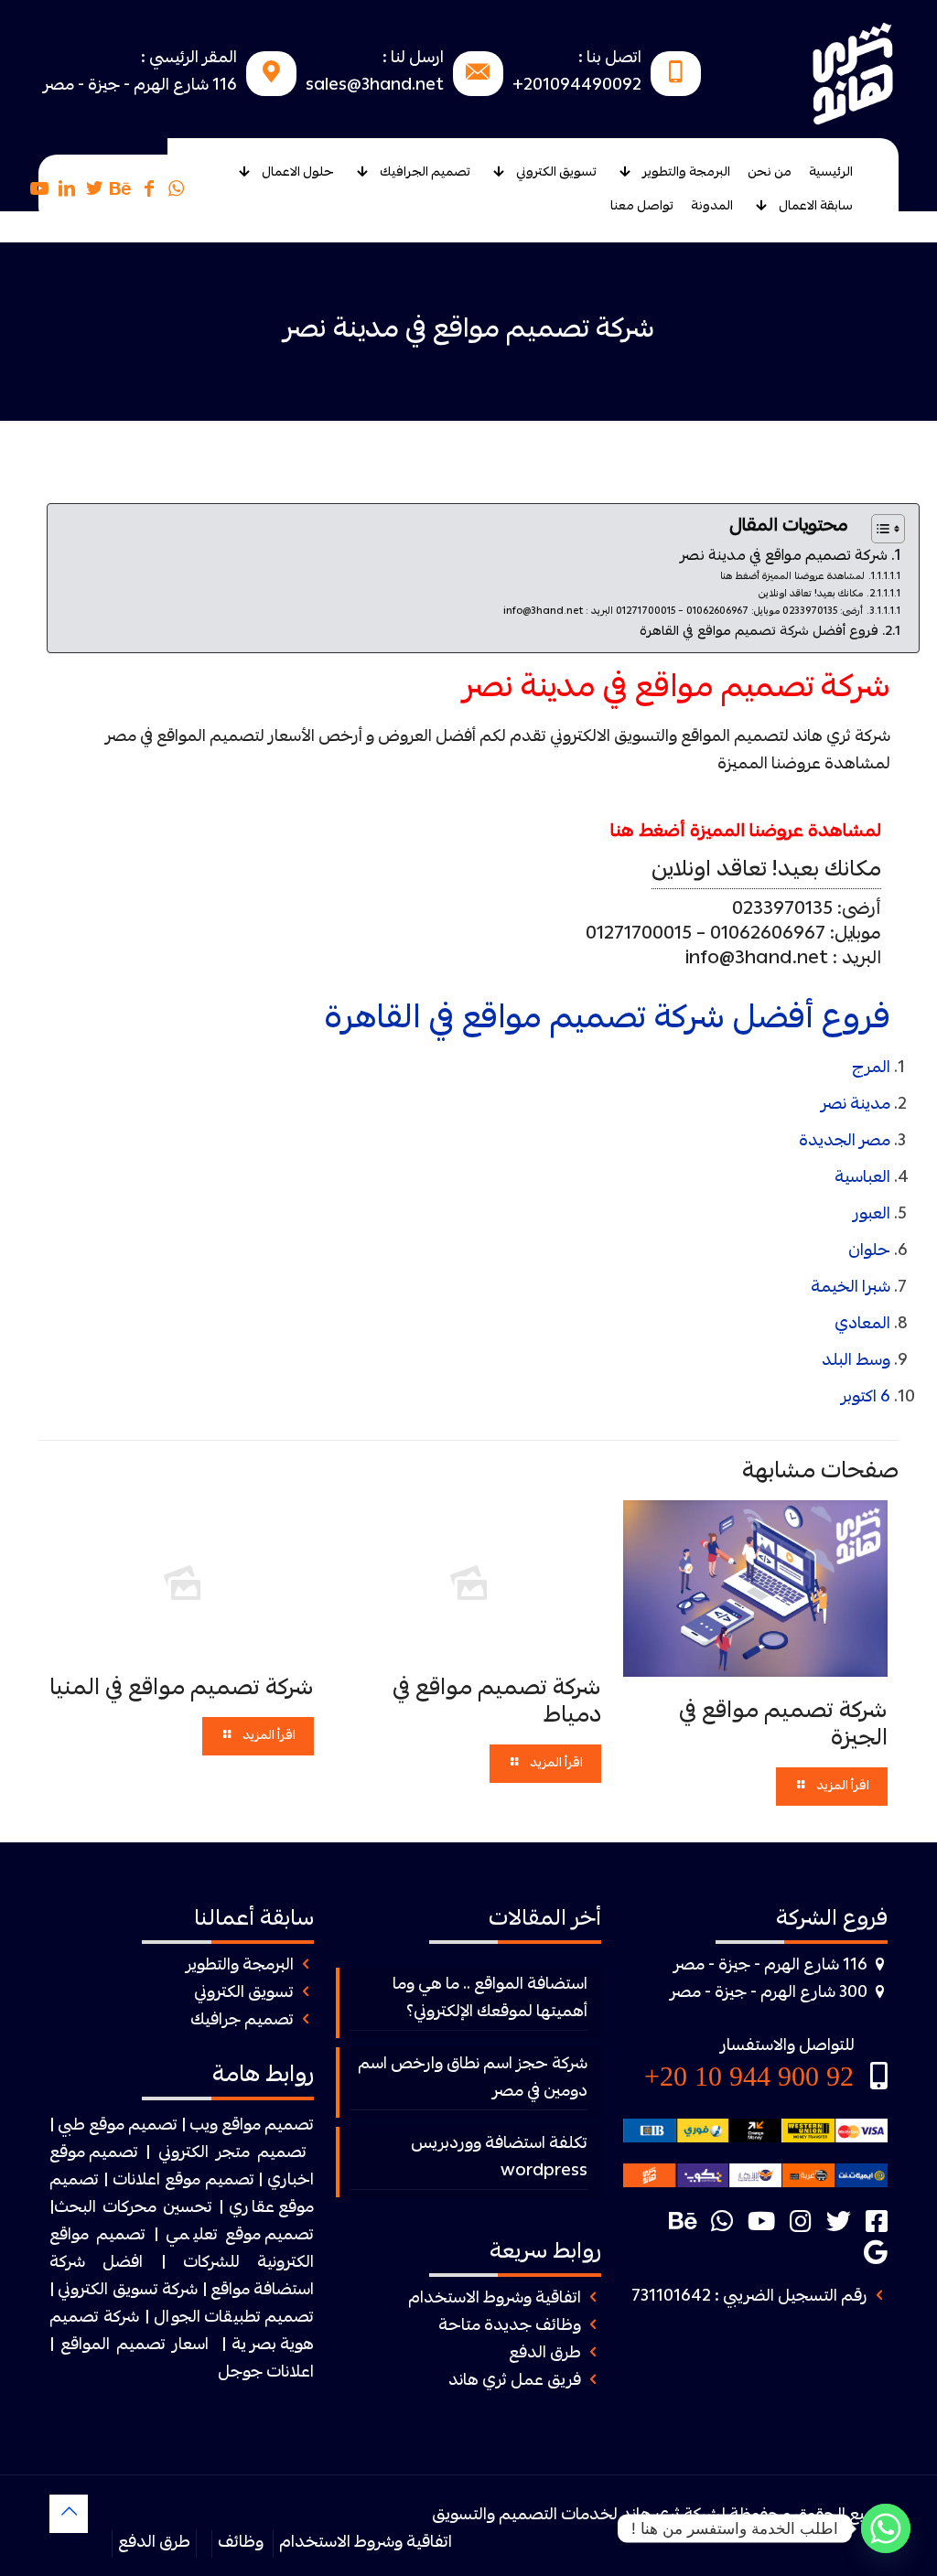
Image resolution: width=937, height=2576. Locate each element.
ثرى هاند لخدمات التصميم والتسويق (556, 2516)
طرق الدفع (545, 2354)
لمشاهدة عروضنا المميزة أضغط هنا (792, 577)
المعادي (862, 1325)
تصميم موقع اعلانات (183, 2181)
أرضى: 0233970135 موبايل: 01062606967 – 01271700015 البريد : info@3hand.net (683, 612)
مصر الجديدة (845, 1142)
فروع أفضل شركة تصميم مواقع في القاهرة (759, 633)
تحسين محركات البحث (133, 2209)
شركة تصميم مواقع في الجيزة (783, 1726)
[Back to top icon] (69, 2514)
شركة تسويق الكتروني (128, 2291)
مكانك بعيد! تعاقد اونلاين (811, 594)
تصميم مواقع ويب (252, 2126)
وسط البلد (856, 1362)
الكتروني (183, 2154)
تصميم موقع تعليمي (240, 2236)
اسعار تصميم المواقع (135, 2346)
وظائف (241, 2544)
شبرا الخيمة (851, 1288)
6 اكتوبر (866, 1398)
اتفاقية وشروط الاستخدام (495, 2299)
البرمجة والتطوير (240, 1966)
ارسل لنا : (413, 59)
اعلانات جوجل (266, 2373)
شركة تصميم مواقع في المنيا (182, 1690)
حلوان (869, 1252)
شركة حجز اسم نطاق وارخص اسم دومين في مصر (472, 2079)
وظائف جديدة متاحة (510, 2327)
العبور (872, 1215)
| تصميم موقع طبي (122, 2126)
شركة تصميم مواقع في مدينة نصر (784, 557)
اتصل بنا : (610, 59)
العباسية (862, 1179)
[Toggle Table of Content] (879, 529)
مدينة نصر (856, 1106)
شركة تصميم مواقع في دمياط (497, 1703)
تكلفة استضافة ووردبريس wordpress (499, 2158)
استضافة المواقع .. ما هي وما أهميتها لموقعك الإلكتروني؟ (490, 1999)
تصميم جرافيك (242, 2021)
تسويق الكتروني (244, 1994)
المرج (871, 1069)
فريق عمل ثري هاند (515, 2382)
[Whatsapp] (886, 2528)
